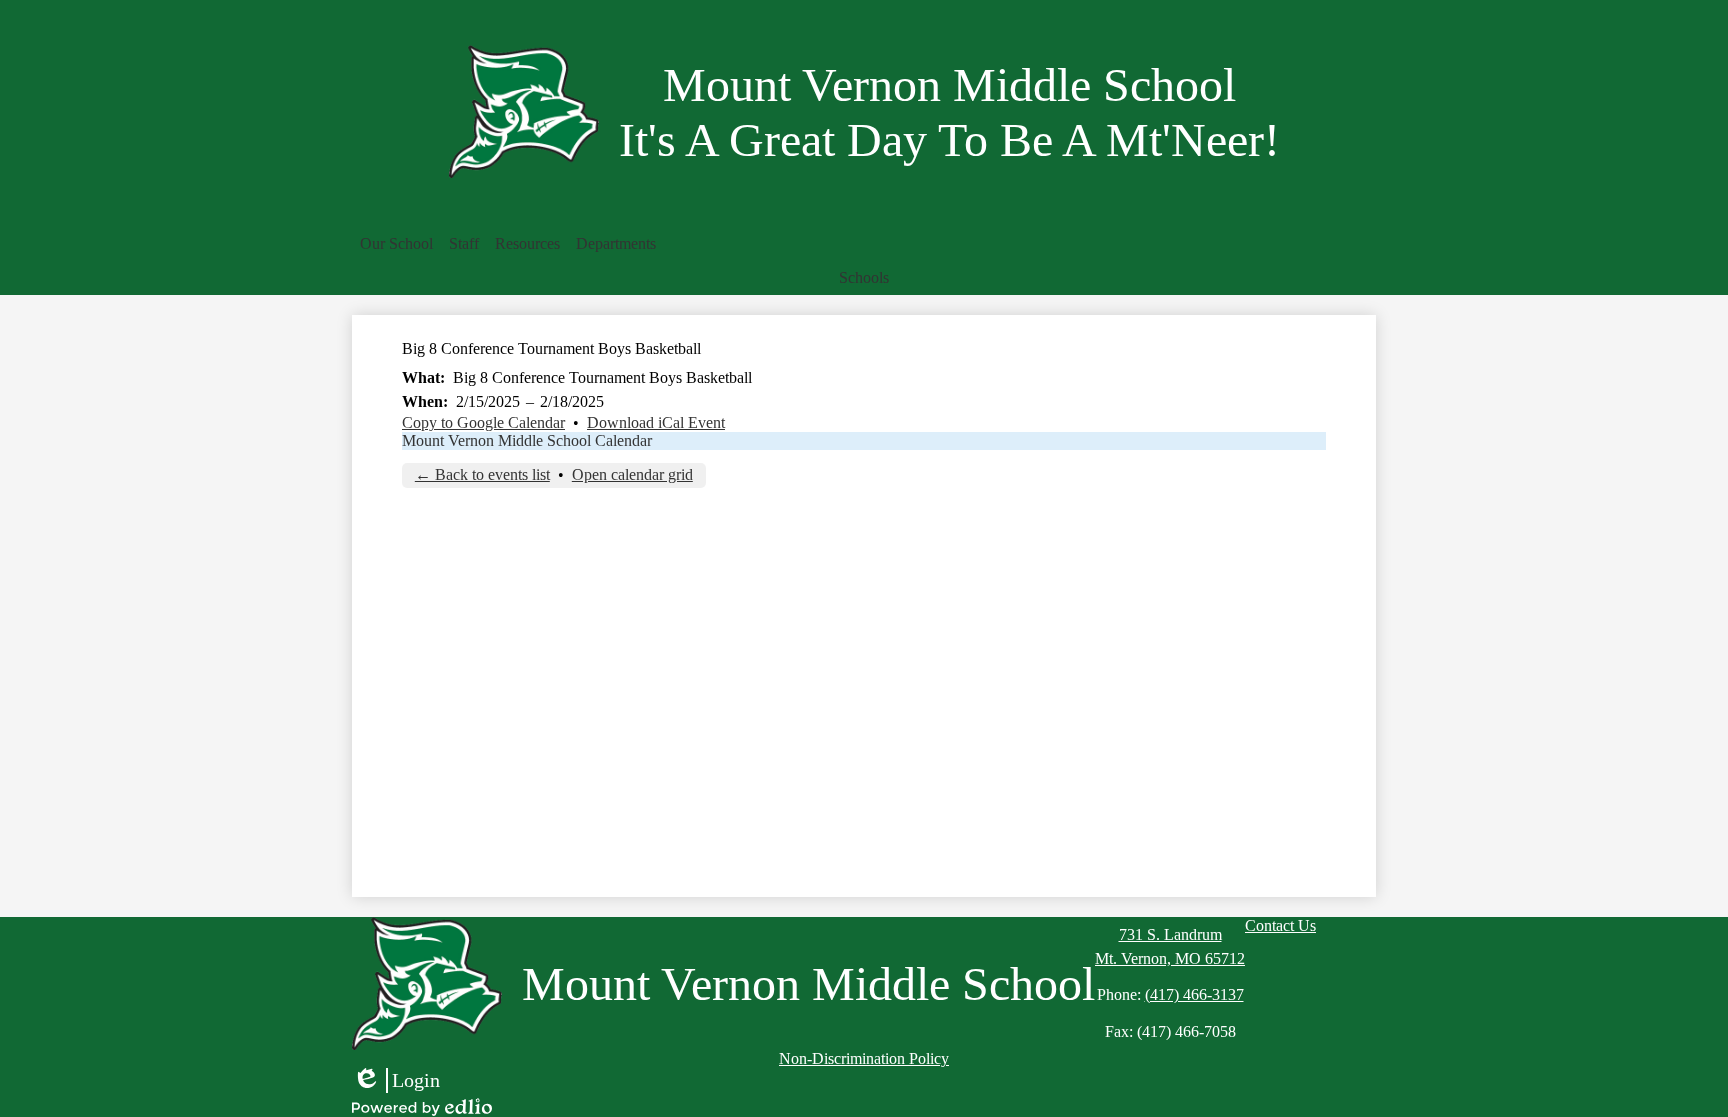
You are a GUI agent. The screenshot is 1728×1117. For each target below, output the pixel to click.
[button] (396, 244)
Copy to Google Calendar (483, 422)
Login (396, 1081)
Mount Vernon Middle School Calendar (527, 440)
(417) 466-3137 (1194, 994)
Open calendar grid (632, 474)
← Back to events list (482, 474)
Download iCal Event (656, 422)
